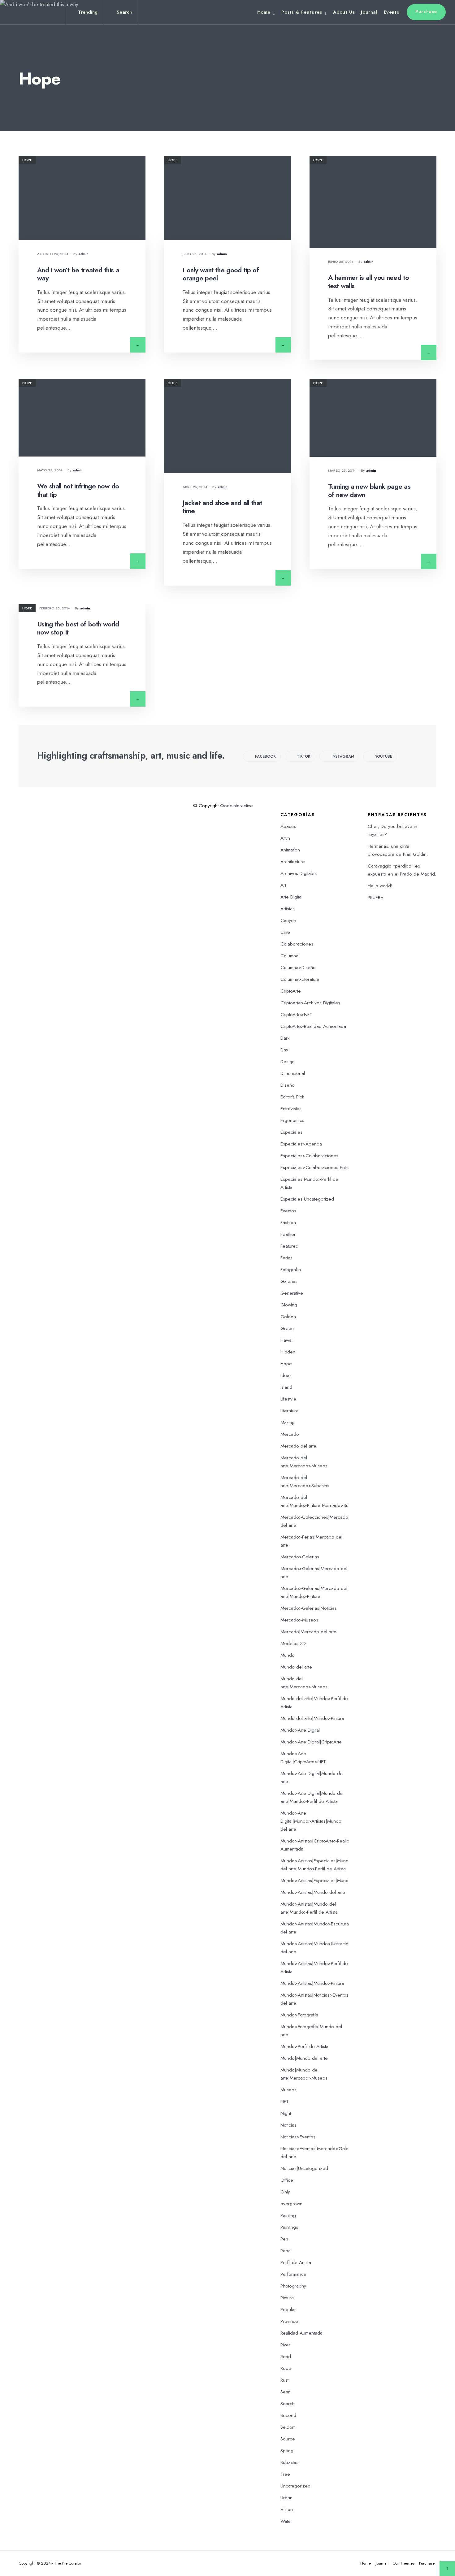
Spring (287, 2451)
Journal (369, 12)
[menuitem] (268, 12)
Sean (286, 2392)
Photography (293, 2286)
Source (288, 2439)
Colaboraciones (297, 944)
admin (84, 254)
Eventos (288, 1211)
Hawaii (287, 1340)
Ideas (286, 1375)
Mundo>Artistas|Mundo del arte (313, 1892)
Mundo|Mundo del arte (304, 2058)
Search (288, 2404)
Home (264, 12)
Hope (27, 160)
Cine (285, 932)
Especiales (291, 1132)
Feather (288, 1234)
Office (287, 2180)
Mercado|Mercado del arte (308, 1632)
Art (283, 885)
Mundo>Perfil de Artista (304, 2046)
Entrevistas (291, 1109)
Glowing (289, 1305)
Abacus (288, 826)
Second (288, 2415)
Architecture (293, 862)
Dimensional (293, 1073)
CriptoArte (291, 991)
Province (289, 2321)
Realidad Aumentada (301, 2333)
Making (288, 1422)
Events (392, 12)
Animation (290, 850)
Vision (287, 2509)
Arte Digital (291, 897)
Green (287, 1328)
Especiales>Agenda (301, 1144)
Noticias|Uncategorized (304, 2168)
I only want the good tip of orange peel (221, 274)
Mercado (290, 1434)
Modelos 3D (293, 1643)
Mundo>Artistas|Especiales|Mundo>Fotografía (328, 1881)
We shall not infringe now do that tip (78, 490)
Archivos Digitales (299, 873)
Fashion (288, 1223)
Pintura (287, 2298)
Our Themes (403, 2563)
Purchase (426, 11)
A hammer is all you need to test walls (368, 282)
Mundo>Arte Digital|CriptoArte (311, 1742)
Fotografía (291, 1270)
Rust (284, 2380)
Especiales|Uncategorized (307, 1199)
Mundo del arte (296, 1667)
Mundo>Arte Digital (300, 1730)
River (285, 2345)
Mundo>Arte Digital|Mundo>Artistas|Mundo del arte (311, 1821)
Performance (293, 2274)
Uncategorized (295, 2486)
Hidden (288, 1352)
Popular (288, 2310)
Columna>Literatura (300, 979)
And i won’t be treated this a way (78, 274)
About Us (344, 12)
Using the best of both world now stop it (78, 628)
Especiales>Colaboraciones (309, 1156)
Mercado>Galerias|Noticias (309, 1608)
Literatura (289, 1411)
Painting (288, 2215)
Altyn (285, 838)
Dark (285, 1038)
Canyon (288, 920)
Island (286, 1387)
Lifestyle (288, 1399)
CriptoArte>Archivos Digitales (310, 1003)
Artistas (288, 909)
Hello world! (380, 886)
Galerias (289, 1281)
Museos (288, 2090)
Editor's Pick (292, 1097)
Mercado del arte (298, 1446)
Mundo (288, 1655)
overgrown (291, 2204)
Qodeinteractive (236, 806)
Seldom (288, 2427)
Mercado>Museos (299, 1620)
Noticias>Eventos (298, 2137)
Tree (285, 2474)
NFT (285, 2102)
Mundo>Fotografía (299, 2015)
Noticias (288, 2125)
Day (284, 1050)
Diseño (288, 1085)
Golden (288, 1317)
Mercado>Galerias (300, 1557)
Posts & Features (302, 12)
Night (286, 2113)
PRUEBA (376, 898)
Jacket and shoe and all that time (222, 507)
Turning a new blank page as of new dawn (369, 491)
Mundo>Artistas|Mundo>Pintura (312, 1983)
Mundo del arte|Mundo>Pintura (312, 1718)
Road (286, 2357)
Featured (289, 1246)
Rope (286, 2368)
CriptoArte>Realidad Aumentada (313, 1026)
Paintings (289, 2227)
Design (288, 1062)
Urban (286, 2498)
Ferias (286, 1258)
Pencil (286, 2251)
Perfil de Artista (296, 2262)
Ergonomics (292, 1120)
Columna (289, 956)
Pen (284, 2239)
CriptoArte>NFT (296, 1015)
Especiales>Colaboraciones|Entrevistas (321, 1167)
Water (286, 2521)
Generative (292, 1293)
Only (285, 2192)
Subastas (289, 2462)
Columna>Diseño (298, 968)
